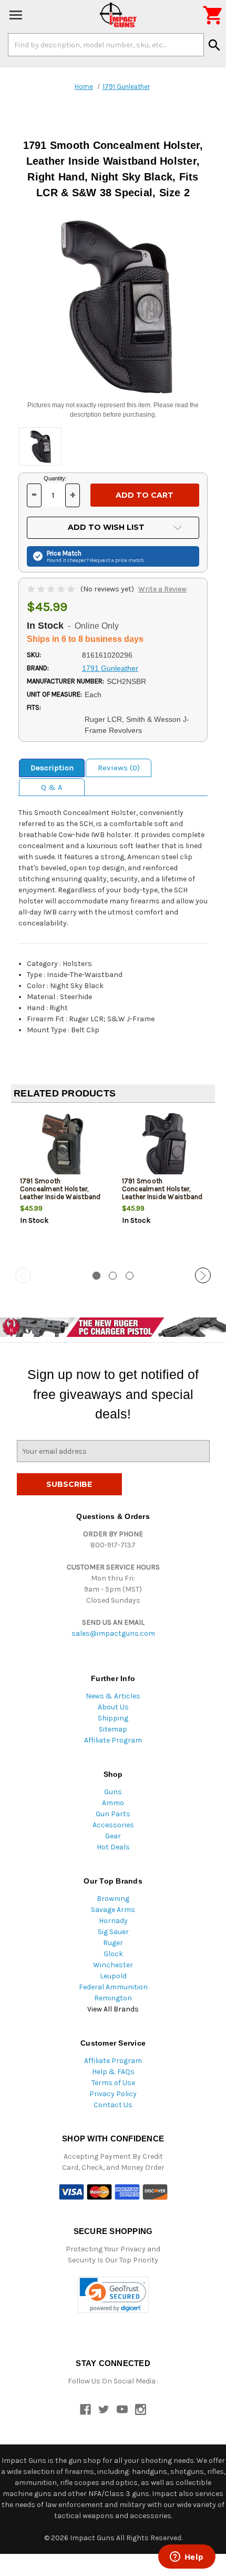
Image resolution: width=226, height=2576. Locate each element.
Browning (113, 1899)
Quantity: (55, 478)
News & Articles (113, 1696)
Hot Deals (113, 1847)
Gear (113, 1836)
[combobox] (106, 45)
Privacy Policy (113, 2094)
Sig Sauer (113, 1932)
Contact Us (113, 2105)
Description (52, 768)
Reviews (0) (119, 768)
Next (203, 1275)
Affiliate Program (113, 1740)
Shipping (113, 1718)
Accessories (113, 1825)
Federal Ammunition (113, 1987)
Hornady (113, 1921)
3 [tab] (130, 1276)
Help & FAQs (113, 2072)
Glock (113, 1954)
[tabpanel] (62, 1186)
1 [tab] (96, 1276)
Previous (23, 1275)
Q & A (52, 787)
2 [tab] (113, 1276)
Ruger (113, 1943)
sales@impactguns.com (113, 1633)
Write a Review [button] (162, 589)
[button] (113, 2295)
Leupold (113, 1976)
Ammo (113, 1803)
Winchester (113, 1965)
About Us (113, 1707)
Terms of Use (113, 2083)
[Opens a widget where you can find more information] (187, 2558)
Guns (113, 1792)
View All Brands (113, 2009)
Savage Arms (113, 1910)
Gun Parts (113, 1814)
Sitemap (113, 1729)
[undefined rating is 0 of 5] (52, 589)
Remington (113, 1998)
